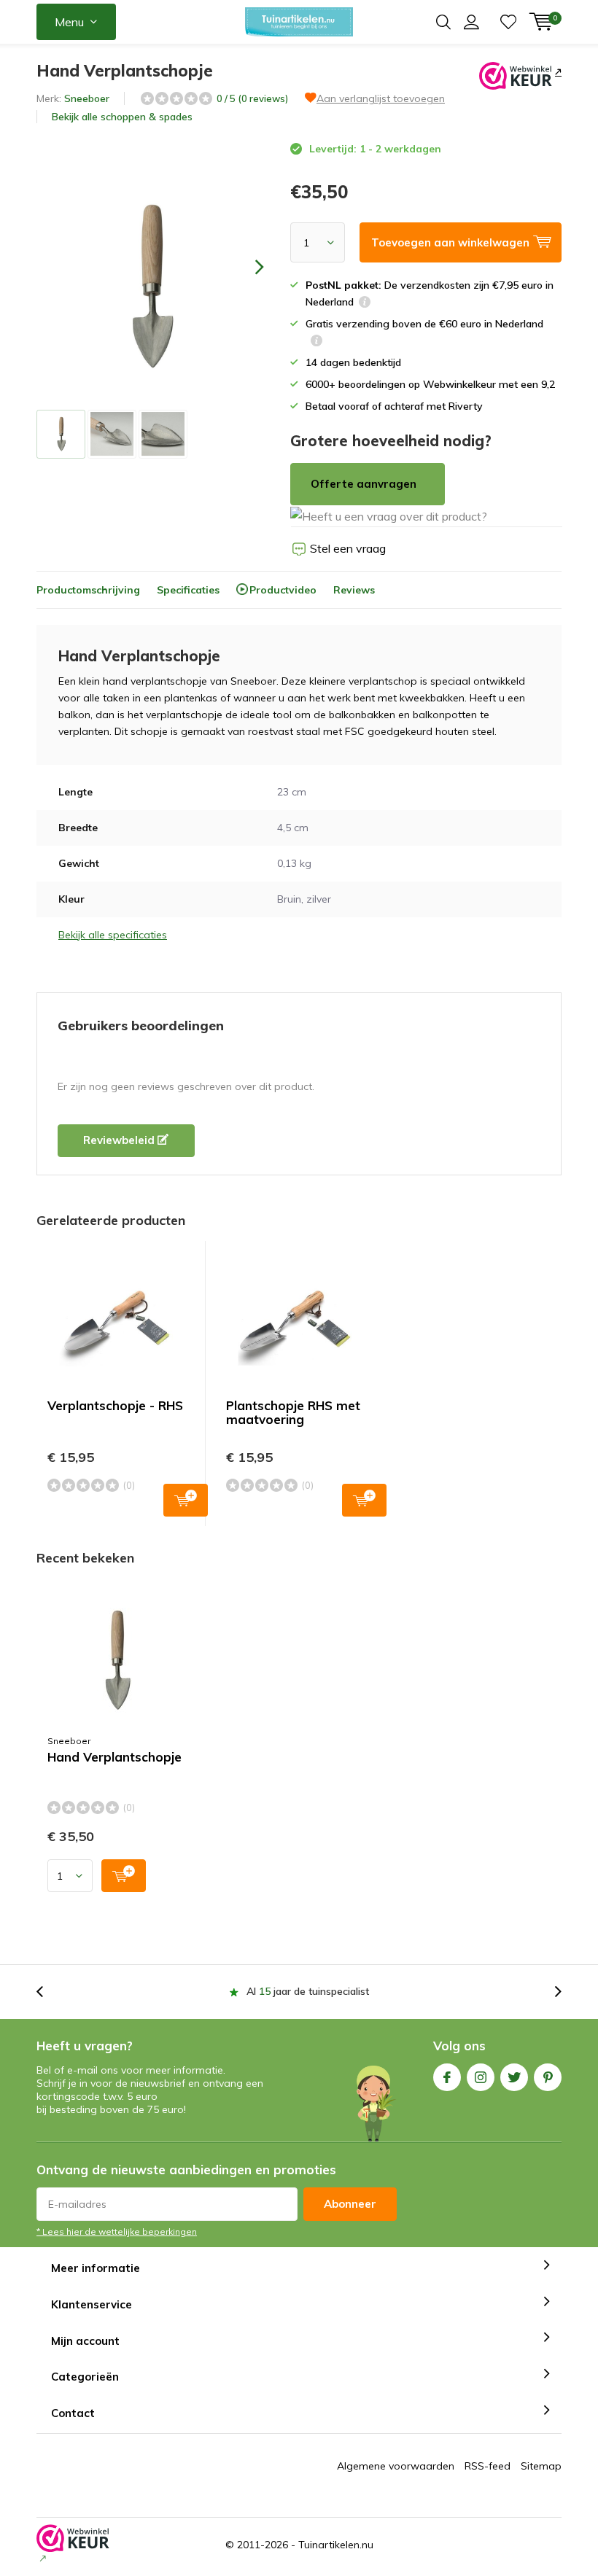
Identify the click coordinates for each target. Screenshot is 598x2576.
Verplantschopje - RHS (115, 1405)
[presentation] (246, 266)
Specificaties (188, 590)
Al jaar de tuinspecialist (308, 1991)
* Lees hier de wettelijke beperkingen (117, 2231)
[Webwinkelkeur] (557, 71)
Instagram (481, 2077)
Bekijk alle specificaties (113, 935)
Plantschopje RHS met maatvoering (293, 1412)
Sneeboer (87, 98)
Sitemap (541, 2466)
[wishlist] (508, 22)
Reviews (354, 590)
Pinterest (548, 2077)
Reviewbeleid (120, 1140)
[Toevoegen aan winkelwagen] (124, 1876)
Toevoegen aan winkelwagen (186, 1500)
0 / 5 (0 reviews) (252, 98)
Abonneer (350, 2204)
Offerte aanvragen (364, 484)
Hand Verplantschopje (114, 1757)
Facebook (447, 2077)
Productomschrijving (88, 590)
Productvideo (283, 590)
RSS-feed (488, 2466)
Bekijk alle (122, 117)
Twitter (514, 2077)
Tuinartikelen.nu (336, 2545)
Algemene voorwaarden (396, 2466)
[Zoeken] (443, 22)
